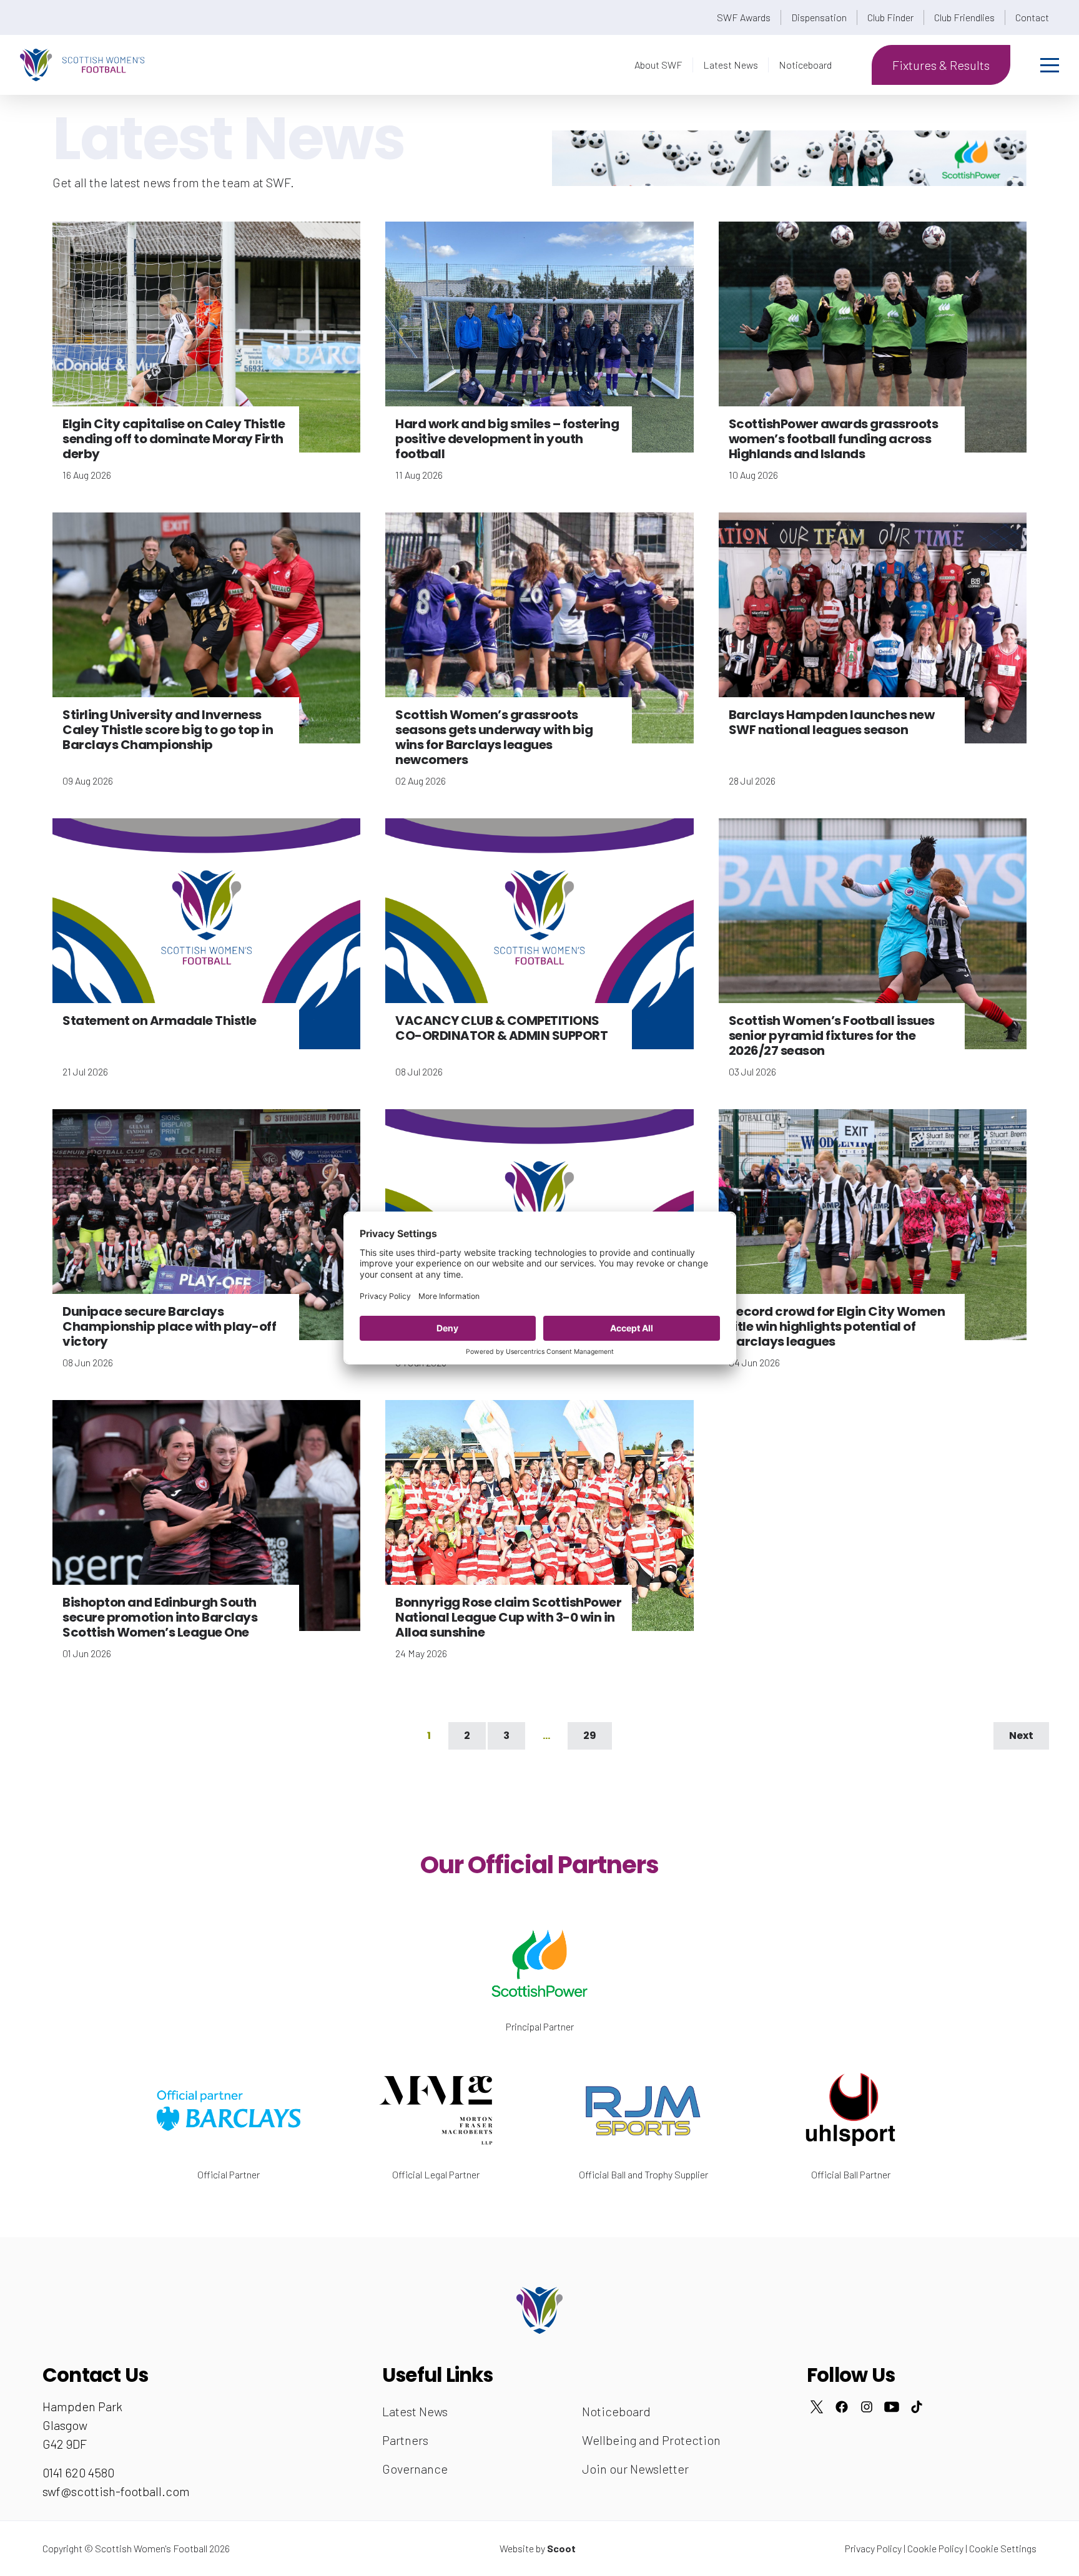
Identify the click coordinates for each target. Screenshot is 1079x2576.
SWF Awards (744, 17)
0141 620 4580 (78, 2472)
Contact (1032, 17)
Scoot (561, 2548)
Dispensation (819, 17)
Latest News (731, 65)
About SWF (658, 65)
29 (590, 1736)
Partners (405, 2440)
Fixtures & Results (941, 65)
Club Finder (890, 17)
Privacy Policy (873, 2548)
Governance (415, 2469)
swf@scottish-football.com (116, 2491)
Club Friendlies (964, 17)
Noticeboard (805, 65)
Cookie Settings (1003, 2548)
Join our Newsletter (635, 2469)
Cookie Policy (935, 2548)
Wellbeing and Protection (651, 2440)
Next (1021, 1736)
